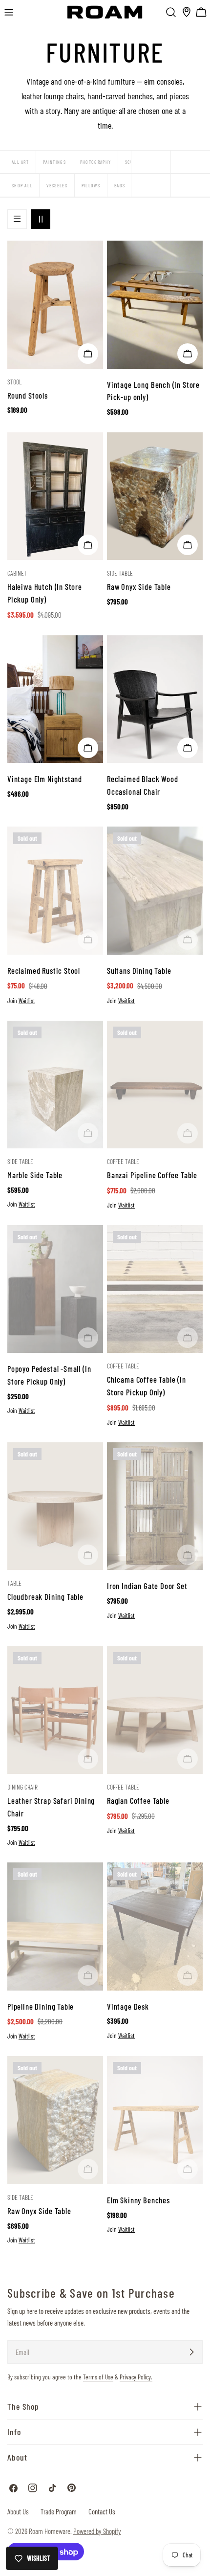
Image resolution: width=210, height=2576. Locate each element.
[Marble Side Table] (55, 1085)
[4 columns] (190, 162)
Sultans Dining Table (139, 970)
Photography (95, 162)
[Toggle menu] (9, 12)
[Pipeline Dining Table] (55, 1926)
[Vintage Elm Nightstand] (55, 699)
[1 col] (17, 219)
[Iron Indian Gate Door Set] (155, 1506)
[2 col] (41, 219)
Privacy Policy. (136, 2377)
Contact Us (102, 2511)
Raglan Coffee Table (138, 1800)
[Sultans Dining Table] (155, 890)
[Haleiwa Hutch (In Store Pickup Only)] (55, 496)
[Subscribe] (191, 2352)
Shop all (22, 185)
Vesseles (57, 185)
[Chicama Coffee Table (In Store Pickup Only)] (155, 1289)
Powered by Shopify (97, 2531)
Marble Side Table (35, 1175)
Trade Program (59, 2511)
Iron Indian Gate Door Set (147, 1586)
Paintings (54, 162)
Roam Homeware (50, 2531)
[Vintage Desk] (155, 1926)
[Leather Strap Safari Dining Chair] (55, 1710)
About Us (18, 2511)
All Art (20, 162)
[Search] (171, 12)
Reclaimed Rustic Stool (44, 970)
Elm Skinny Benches (138, 2200)
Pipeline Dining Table (41, 2006)
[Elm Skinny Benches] (155, 2120)
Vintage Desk (128, 2006)
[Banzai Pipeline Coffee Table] (155, 1085)
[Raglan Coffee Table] (155, 1710)
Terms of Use (98, 2377)
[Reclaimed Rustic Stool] (55, 890)
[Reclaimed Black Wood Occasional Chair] (155, 699)
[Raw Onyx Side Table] (155, 496)
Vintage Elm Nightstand (45, 779)
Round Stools (28, 395)
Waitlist (27, 1001)
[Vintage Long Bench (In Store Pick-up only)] (155, 304)
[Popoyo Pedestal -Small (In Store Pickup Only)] (55, 1289)
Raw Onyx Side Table (139, 586)
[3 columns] (151, 162)
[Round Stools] (55, 304)
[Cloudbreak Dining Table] (55, 1506)
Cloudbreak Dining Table (45, 1596)
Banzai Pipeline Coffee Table (152, 1175)
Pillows (91, 185)
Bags (120, 185)
